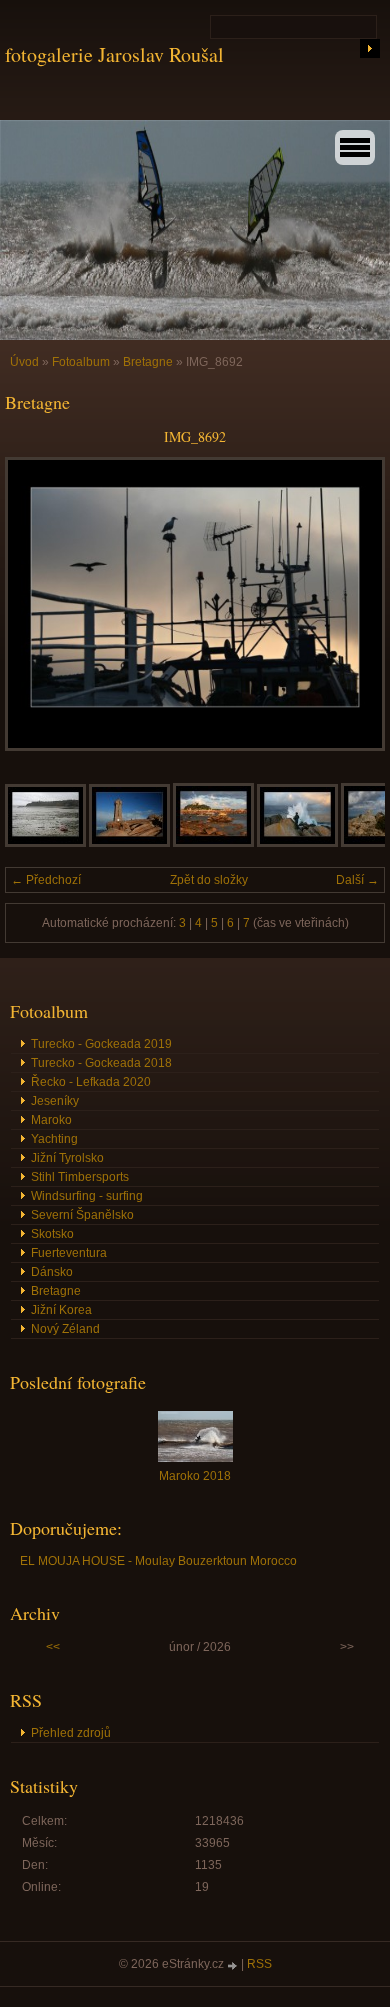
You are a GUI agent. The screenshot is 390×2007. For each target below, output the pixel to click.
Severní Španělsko (82, 1215)
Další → (357, 880)
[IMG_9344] (129, 843)
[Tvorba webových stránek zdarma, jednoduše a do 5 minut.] (234, 1965)
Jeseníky (55, 1101)
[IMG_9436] (45, 843)
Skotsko (52, 1234)
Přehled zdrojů (71, 1733)
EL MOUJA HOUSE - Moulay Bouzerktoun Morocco (158, 1561)
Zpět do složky (209, 880)
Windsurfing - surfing (87, 1196)
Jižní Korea (61, 1310)
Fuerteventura (69, 1253)
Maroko (51, 1120)
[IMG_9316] (213, 843)
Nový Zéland (65, 1329)
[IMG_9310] (297, 843)
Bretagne (149, 362)
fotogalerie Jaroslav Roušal (114, 54)
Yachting (54, 1139)
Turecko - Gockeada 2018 (101, 1063)
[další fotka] (352, 604)
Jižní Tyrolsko (67, 1158)
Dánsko (52, 1272)
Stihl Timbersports (80, 1177)
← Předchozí (46, 880)
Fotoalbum (81, 362)
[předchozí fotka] (37, 604)
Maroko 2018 (195, 1476)
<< (53, 1647)
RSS (259, 1964)
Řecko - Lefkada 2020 (91, 1082)
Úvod (24, 362)
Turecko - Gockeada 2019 (101, 1044)
